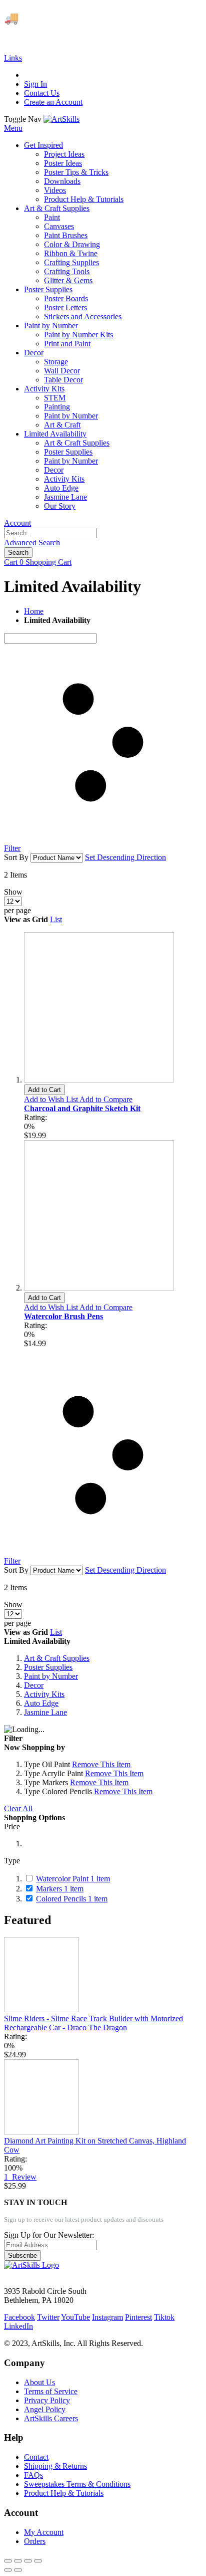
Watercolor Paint (73, 1879)
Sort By (16, 857)
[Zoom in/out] (38, 2561)
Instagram (107, 2317)
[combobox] (50, 533)
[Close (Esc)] (8, 2561)
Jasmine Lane (45, 1712)
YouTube (75, 2317)
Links (13, 58)
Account (17, 523)
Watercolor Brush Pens (63, 1316)
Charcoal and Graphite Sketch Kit (82, 1108)
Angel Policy (45, 2409)
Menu (13, 128)
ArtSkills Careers (51, 2418)
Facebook (19, 2317)
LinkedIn (18, 2326)
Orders (35, 2541)
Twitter (48, 2317)
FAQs (33, 2475)
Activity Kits (44, 1694)
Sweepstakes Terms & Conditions (77, 2484)
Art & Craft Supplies (57, 1658)
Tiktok (164, 2317)
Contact (36, 2457)
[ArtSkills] (61, 119)
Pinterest (138, 2317)
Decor (34, 1685)
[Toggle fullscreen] (28, 2561)
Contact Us (42, 93)
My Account (44, 2532)
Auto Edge (41, 1703)
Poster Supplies (48, 1667)
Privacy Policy (47, 2400)
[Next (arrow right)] (18, 2570)
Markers (60, 1889)
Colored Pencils (72, 1899)
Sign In (35, 84)
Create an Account (53, 102)
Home (34, 611)
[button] (52, 1099)
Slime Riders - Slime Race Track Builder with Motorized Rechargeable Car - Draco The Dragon (93, 2023)
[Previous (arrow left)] (8, 2570)
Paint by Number (51, 1676)
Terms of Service (51, 2391)
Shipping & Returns (55, 2466)
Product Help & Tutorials (64, 2493)
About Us (39, 2382)
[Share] (18, 2561)
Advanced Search (32, 543)
